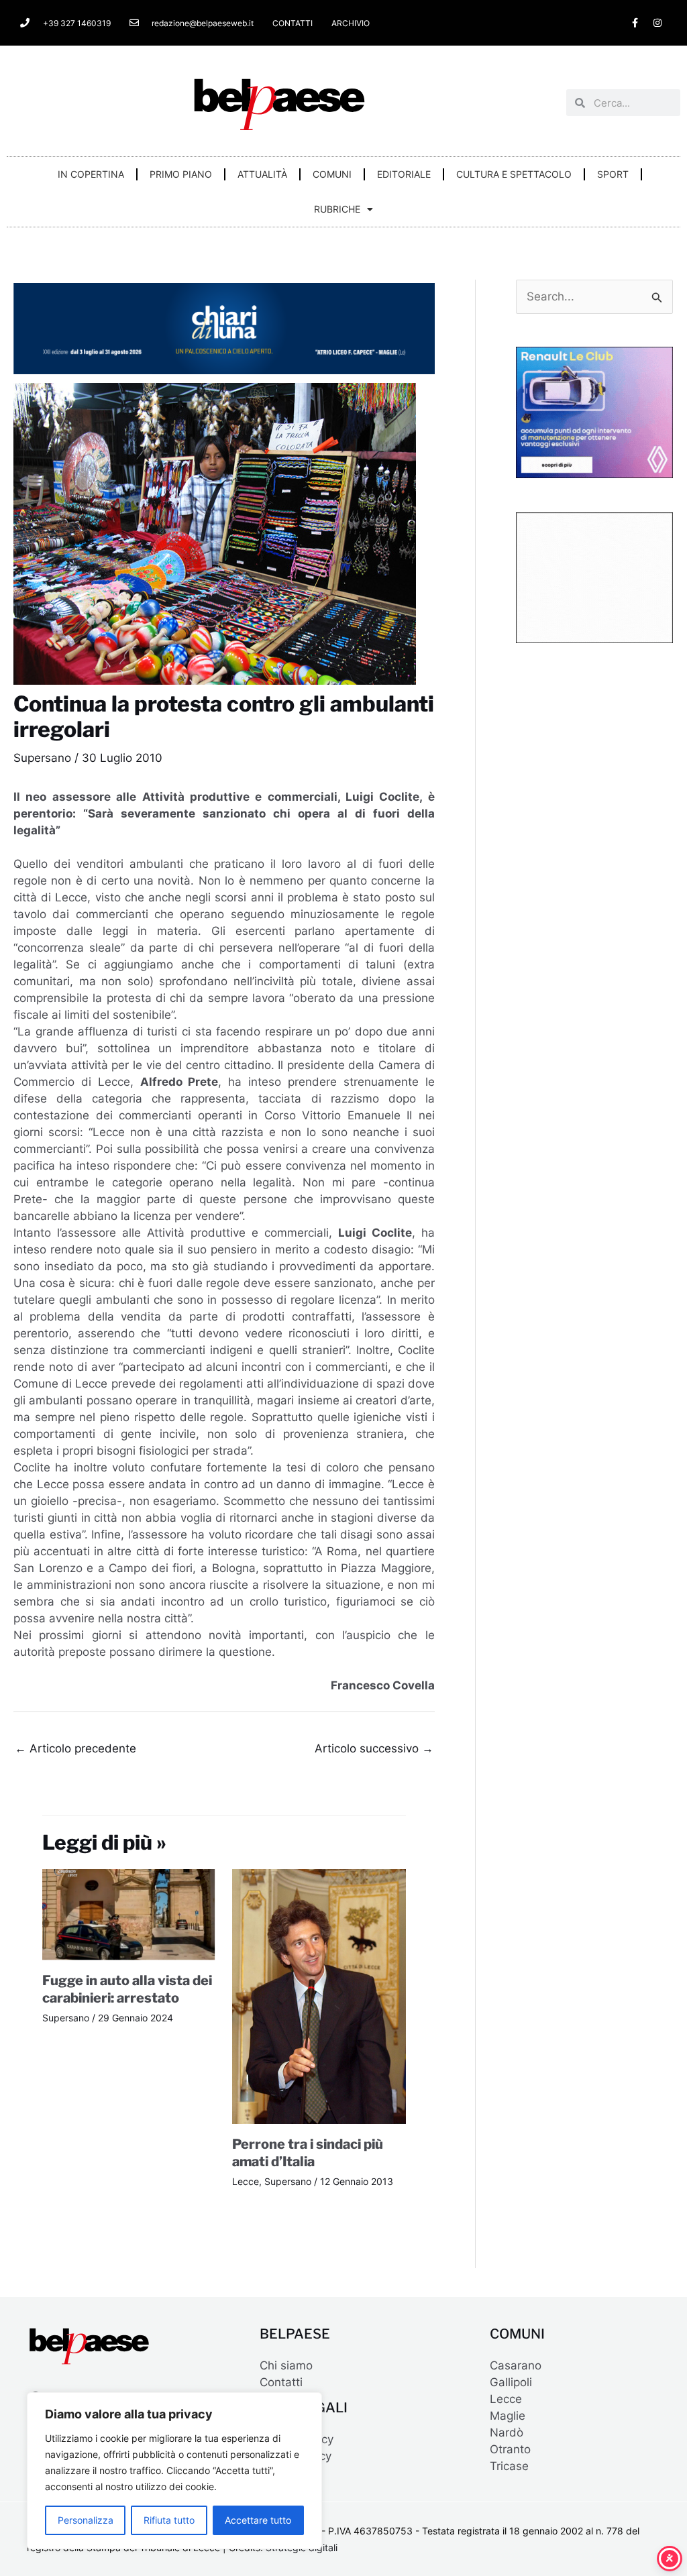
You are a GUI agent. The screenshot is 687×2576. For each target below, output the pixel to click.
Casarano (516, 2365)
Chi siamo (286, 2365)
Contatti (281, 2382)
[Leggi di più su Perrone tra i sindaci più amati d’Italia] (319, 1995)
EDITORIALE (404, 174)
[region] (174, 2471)
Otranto (510, 2449)
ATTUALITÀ (262, 174)
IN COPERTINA (91, 174)
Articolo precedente (75, 1748)
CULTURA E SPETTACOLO (514, 174)
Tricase (509, 2466)
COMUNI (332, 174)
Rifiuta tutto (169, 2520)
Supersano (42, 758)
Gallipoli (511, 2382)
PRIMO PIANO (181, 174)
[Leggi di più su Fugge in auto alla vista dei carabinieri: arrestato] (129, 1914)
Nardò (507, 2432)
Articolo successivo (374, 1748)
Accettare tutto (258, 2520)
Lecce (246, 2181)
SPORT (613, 174)
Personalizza (86, 2520)
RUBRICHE (337, 209)
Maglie (508, 2416)
